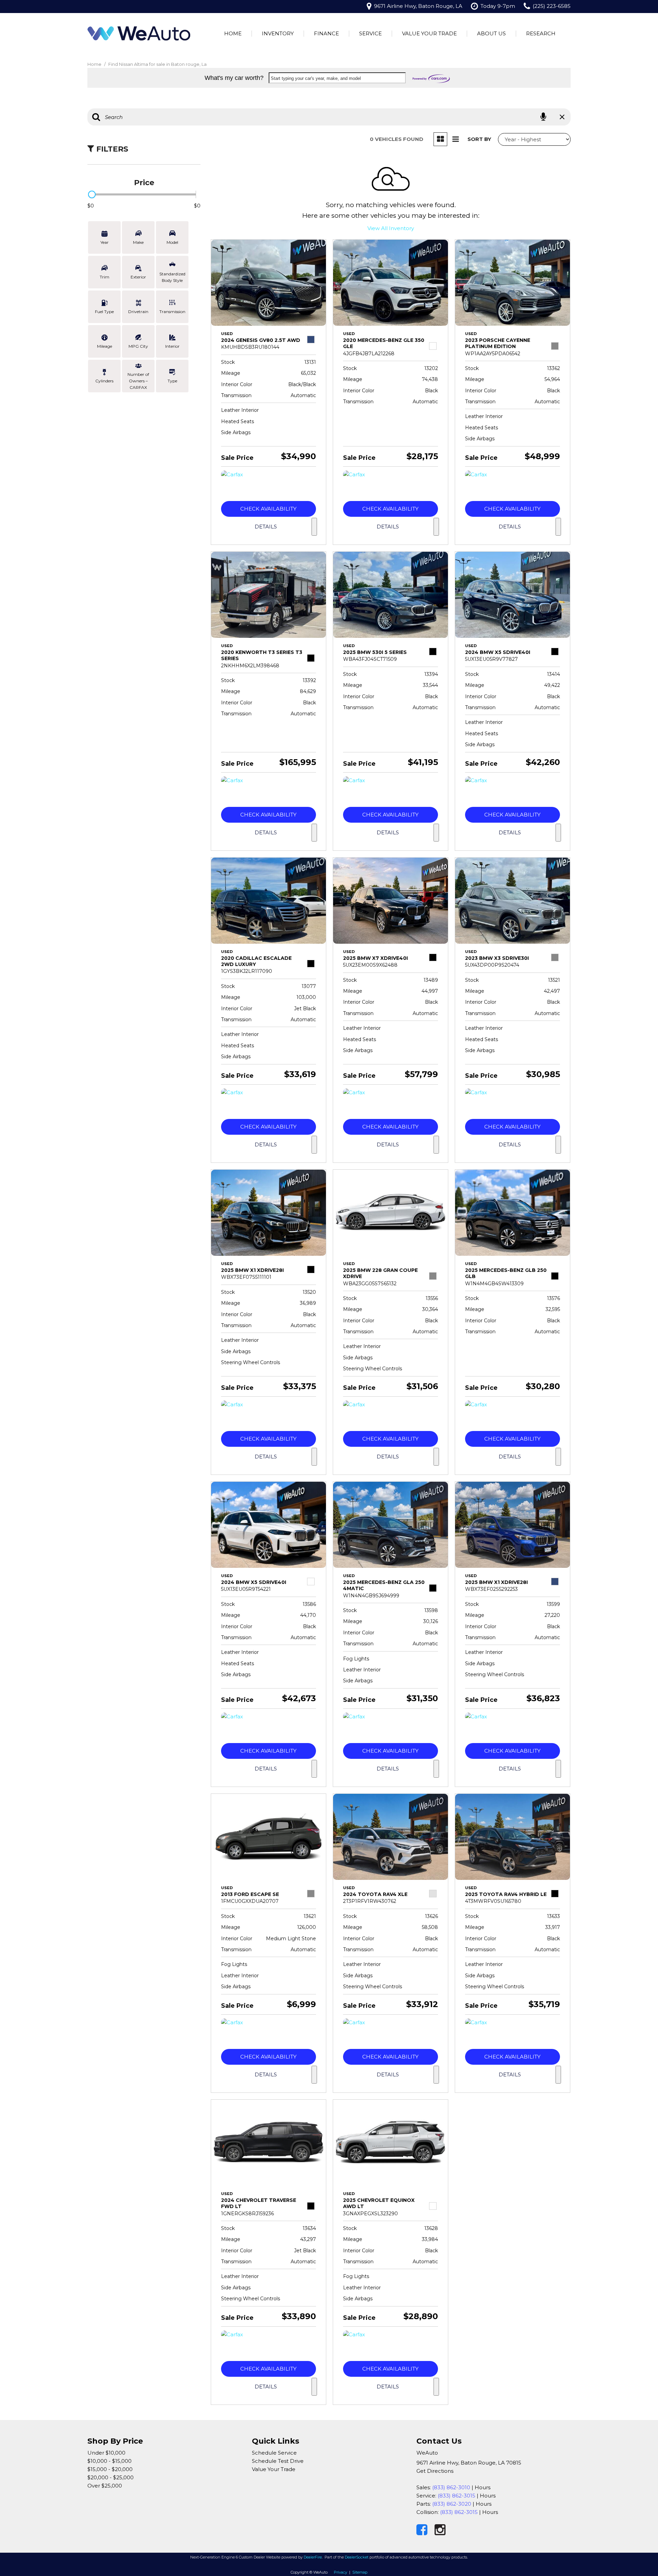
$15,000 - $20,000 (110, 2469)
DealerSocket (357, 2557)
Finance (326, 33)
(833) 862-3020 (452, 2504)
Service (370, 33)
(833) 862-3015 (456, 2496)
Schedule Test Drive (278, 2461)
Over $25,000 (105, 2486)
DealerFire (313, 2557)
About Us (491, 33)
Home (233, 33)
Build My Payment (314, 527)
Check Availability (268, 509)
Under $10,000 (106, 2453)
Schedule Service (274, 2453)
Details (266, 527)
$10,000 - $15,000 (109, 2461)
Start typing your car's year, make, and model (316, 78)
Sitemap (360, 2572)
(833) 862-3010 (451, 2487)
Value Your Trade (429, 33)
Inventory (278, 33)
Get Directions (435, 2471)
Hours (483, 2487)
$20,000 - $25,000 (111, 2477)
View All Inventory (391, 228)
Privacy (340, 2572)
